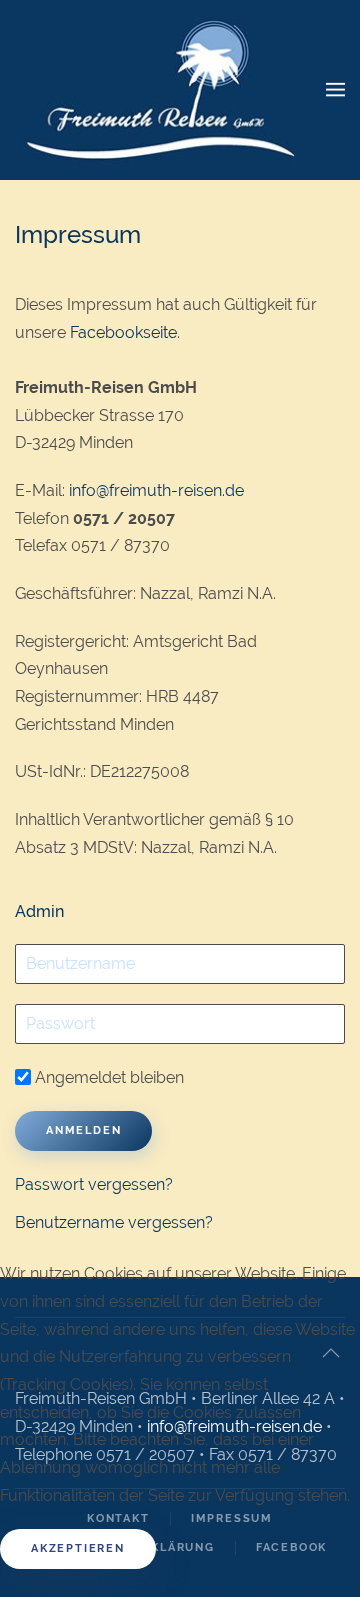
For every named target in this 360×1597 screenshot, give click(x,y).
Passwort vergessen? (94, 1184)
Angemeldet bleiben (107, 1077)
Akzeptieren (78, 1548)
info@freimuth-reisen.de (156, 490)
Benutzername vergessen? (114, 1222)
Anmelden (83, 1130)
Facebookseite (123, 332)
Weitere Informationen (180, 1582)
